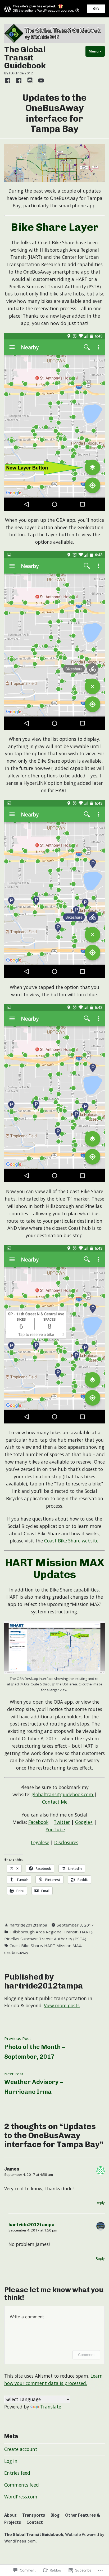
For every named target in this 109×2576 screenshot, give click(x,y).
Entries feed (17, 2473)
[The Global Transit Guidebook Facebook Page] (9, 80)
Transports (34, 2515)
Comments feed (22, 2485)
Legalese (40, 1842)
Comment (86, 2355)
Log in (11, 2461)
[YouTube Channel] (40, 80)
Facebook (38, 1822)
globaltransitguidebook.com (63, 1794)
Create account (21, 2449)
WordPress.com (21, 2497)
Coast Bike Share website (71, 1541)
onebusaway (16, 1952)
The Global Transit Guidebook (25, 58)
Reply (100, 2203)
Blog (55, 2515)
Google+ (84, 1822)
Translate (51, 2407)
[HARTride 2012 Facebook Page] (19, 80)
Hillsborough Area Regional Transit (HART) (51, 1932)
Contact (35, 2522)
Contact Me (55, 1802)
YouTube (55, 1829)
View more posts (62, 2005)
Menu (97, 51)
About (10, 2515)
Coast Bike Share (26, 1946)
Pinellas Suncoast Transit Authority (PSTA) (45, 1939)
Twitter (62, 1822)
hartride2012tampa (28, 1925)
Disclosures (66, 1842)
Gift (96, 9)
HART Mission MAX (63, 1946)
